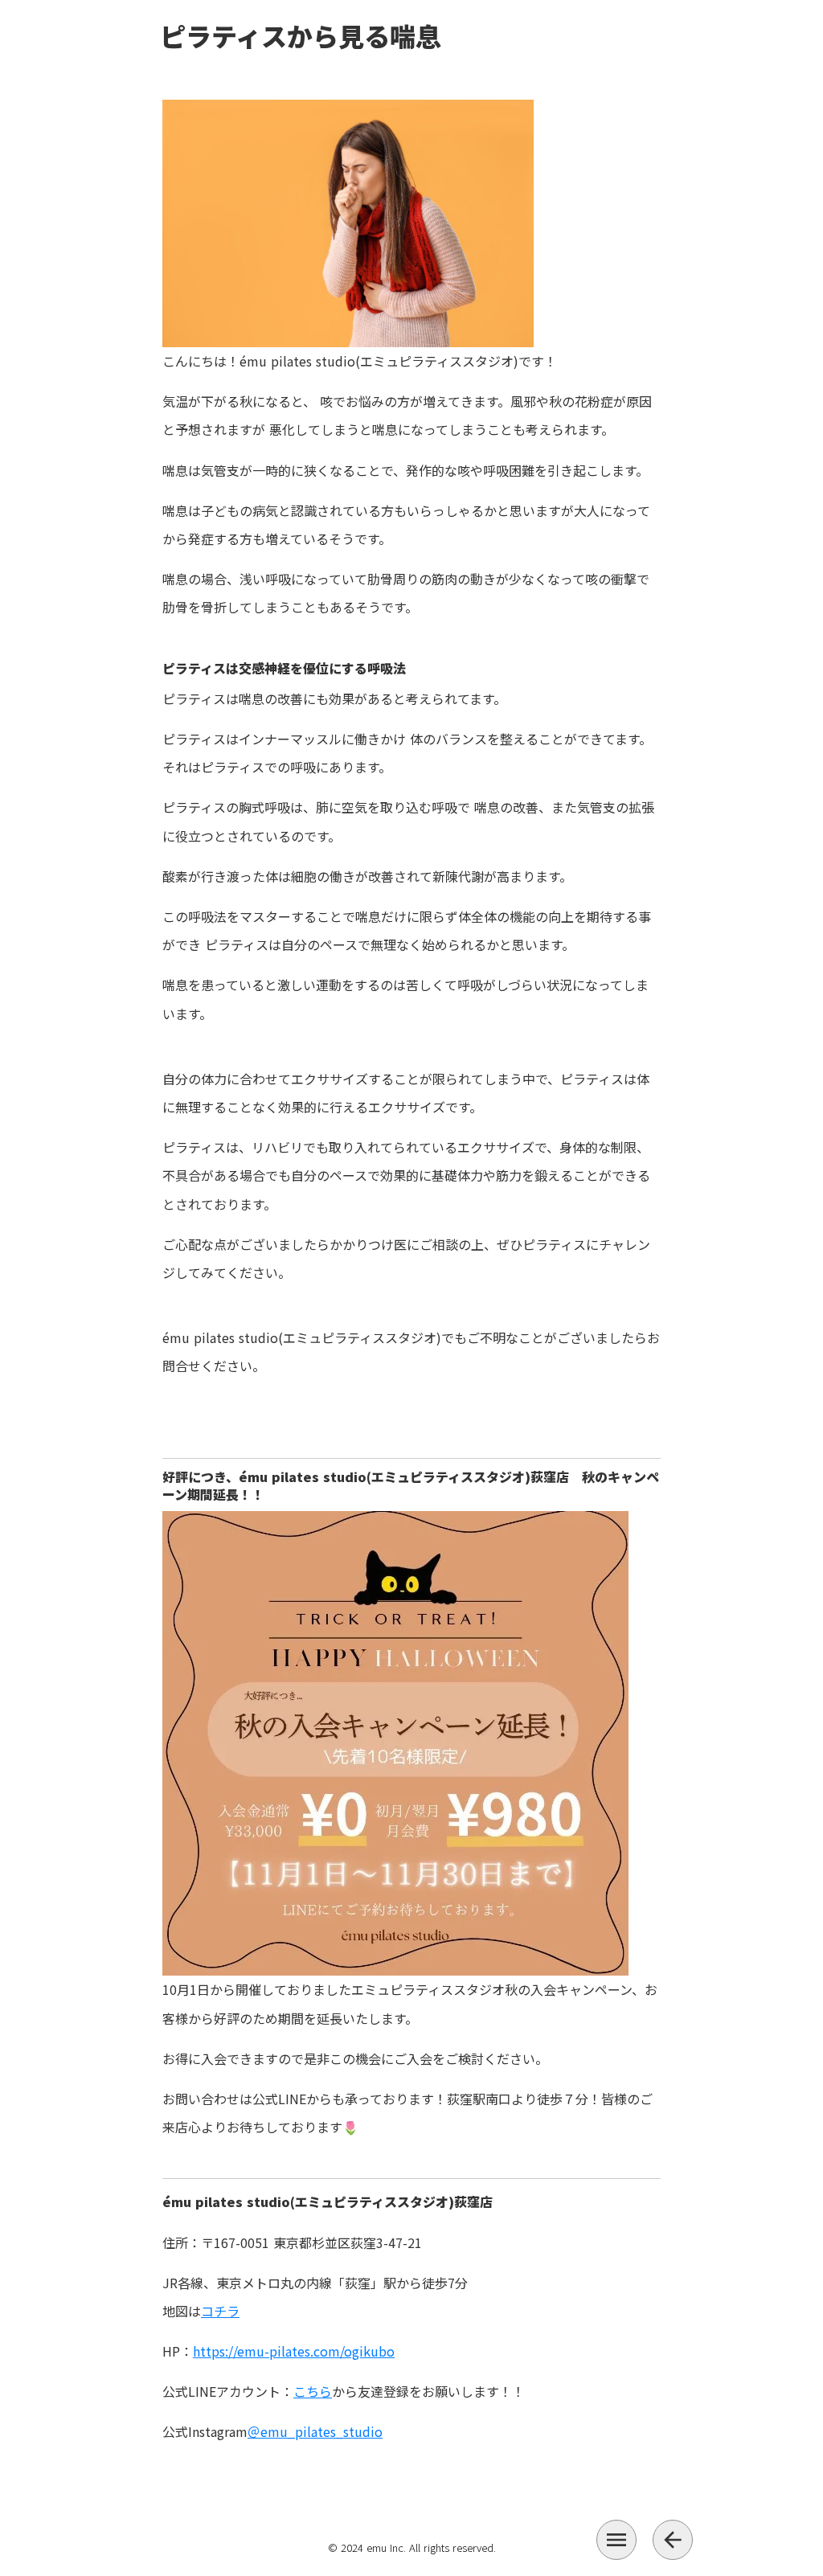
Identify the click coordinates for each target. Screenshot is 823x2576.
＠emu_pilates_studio (315, 2431)
